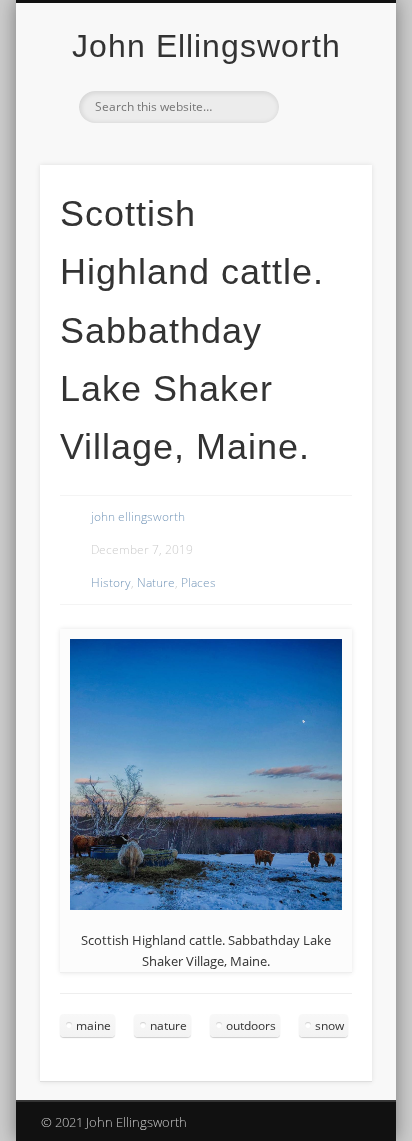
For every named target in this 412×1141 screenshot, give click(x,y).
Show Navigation (323, 179)
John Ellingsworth (206, 46)
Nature (156, 582)
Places (198, 582)
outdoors (251, 1025)
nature (168, 1025)
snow (329, 1025)
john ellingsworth (138, 516)
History (111, 582)
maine (93, 1025)
